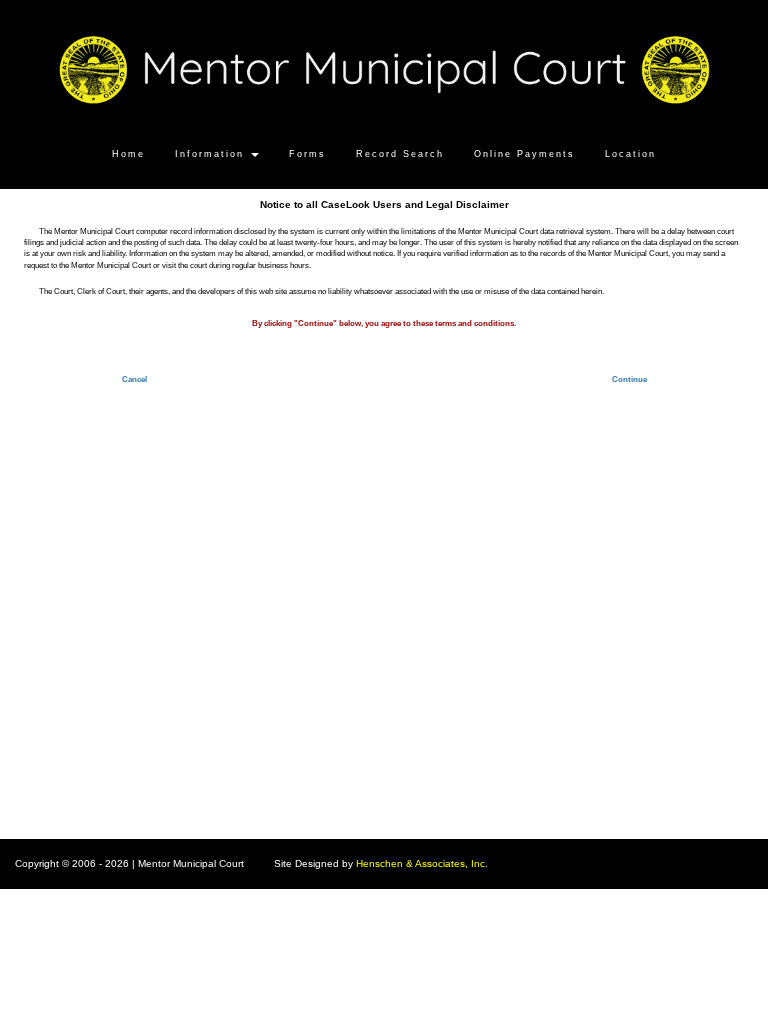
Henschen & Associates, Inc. (422, 863)
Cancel (134, 379)
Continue (629, 379)
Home (128, 154)
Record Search (400, 154)
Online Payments (524, 154)
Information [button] (212, 154)
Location (630, 154)
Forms (307, 154)
